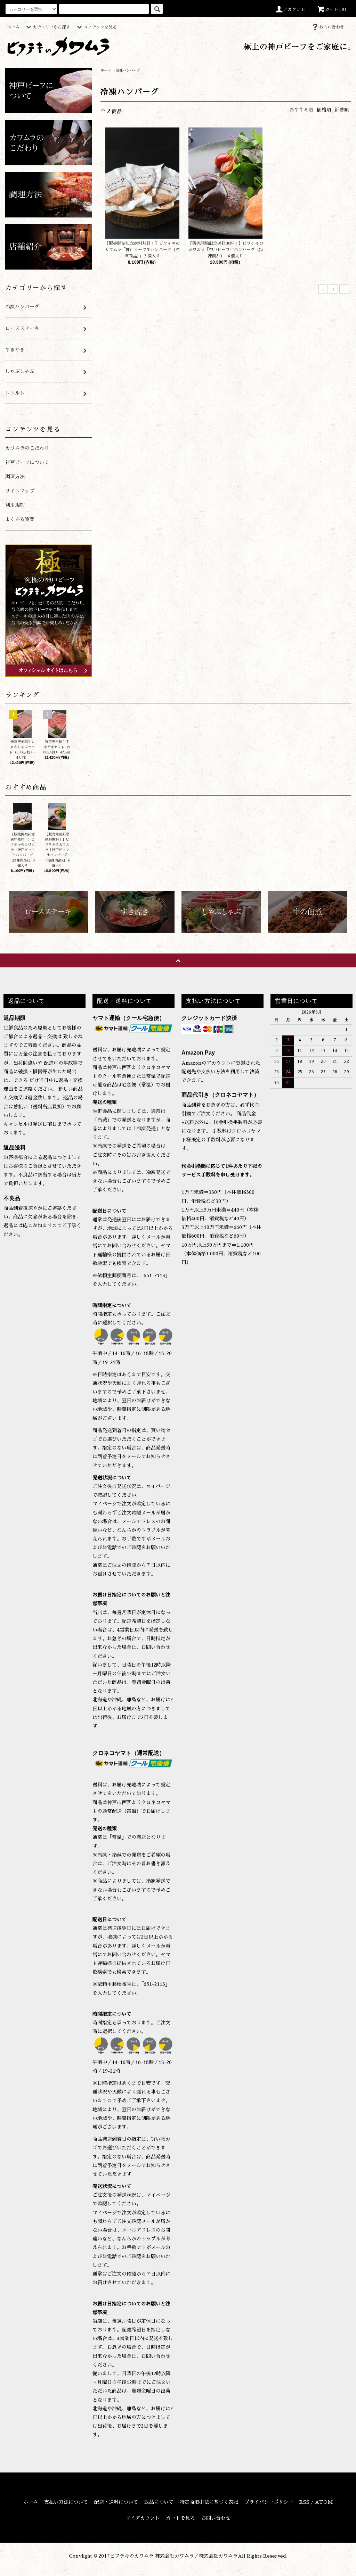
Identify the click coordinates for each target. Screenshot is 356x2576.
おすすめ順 (301, 110)
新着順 (342, 110)
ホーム (13, 27)
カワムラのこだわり (27, 448)
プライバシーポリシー (269, 2502)
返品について (159, 2502)
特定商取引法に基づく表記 (209, 2502)
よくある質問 (20, 519)
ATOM (324, 2502)
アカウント (294, 9)
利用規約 (15, 505)
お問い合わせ (332, 27)
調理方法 (15, 477)
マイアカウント (143, 2518)
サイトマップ (20, 491)
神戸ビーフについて (27, 462)
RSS (304, 2502)
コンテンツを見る (100, 27)
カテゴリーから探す (51, 27)
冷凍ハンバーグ (128, 71)
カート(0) (336, 9)
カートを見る (180, 2518)
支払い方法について (66, 2502)
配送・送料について (116, 2502)
